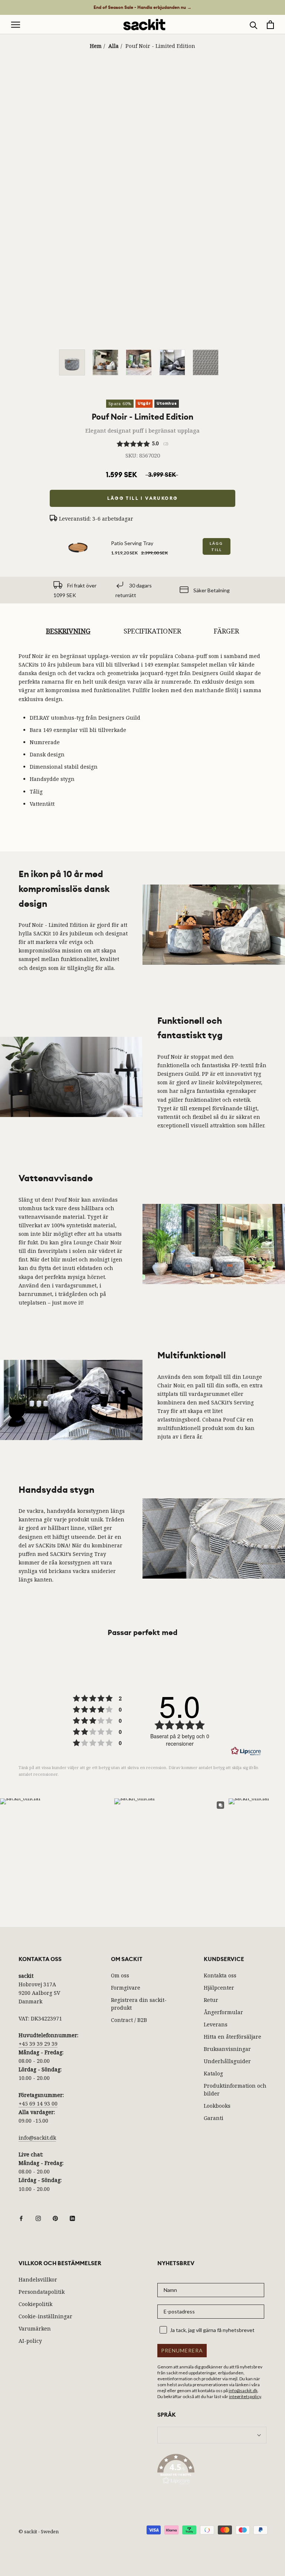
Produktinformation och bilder (235, 2090)
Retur (211, 2000)
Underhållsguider (227, 2061)
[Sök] (254, 25)
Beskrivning (68, 631)
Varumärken (35, 2329)
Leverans (216, 2024)
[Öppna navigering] (16, 25)
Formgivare (126, 1988)
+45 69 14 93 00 (38, 2103)
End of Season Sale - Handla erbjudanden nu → (142, 7)
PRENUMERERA (182, 2350)
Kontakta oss (220, 1975)
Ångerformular (223, 2012)
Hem (96, 46)
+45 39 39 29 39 (38, 2044)
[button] (212, 2471)
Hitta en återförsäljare (232, 2037)
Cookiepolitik (35, 2304)
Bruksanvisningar (227, 2049)
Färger (226, 631)
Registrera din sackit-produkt (139, 2004)
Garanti (214, 2118)
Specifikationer (152, 631)
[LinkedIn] (72, 2218)
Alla (114, 46)
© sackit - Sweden (39, 2531)
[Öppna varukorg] (270, 25)
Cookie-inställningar (45, 2316)
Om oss (120, 1975)
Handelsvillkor (38, 2279)
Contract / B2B (129, 2020)
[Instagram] (38, 2218)
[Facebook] (21, 2218)
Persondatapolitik (42, 2292)
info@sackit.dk (37, 2138)
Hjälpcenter (219, 1988)
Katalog (213, 2073)
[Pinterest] (55, 2218)
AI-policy (30, 2341)
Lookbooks (217, 2106)
